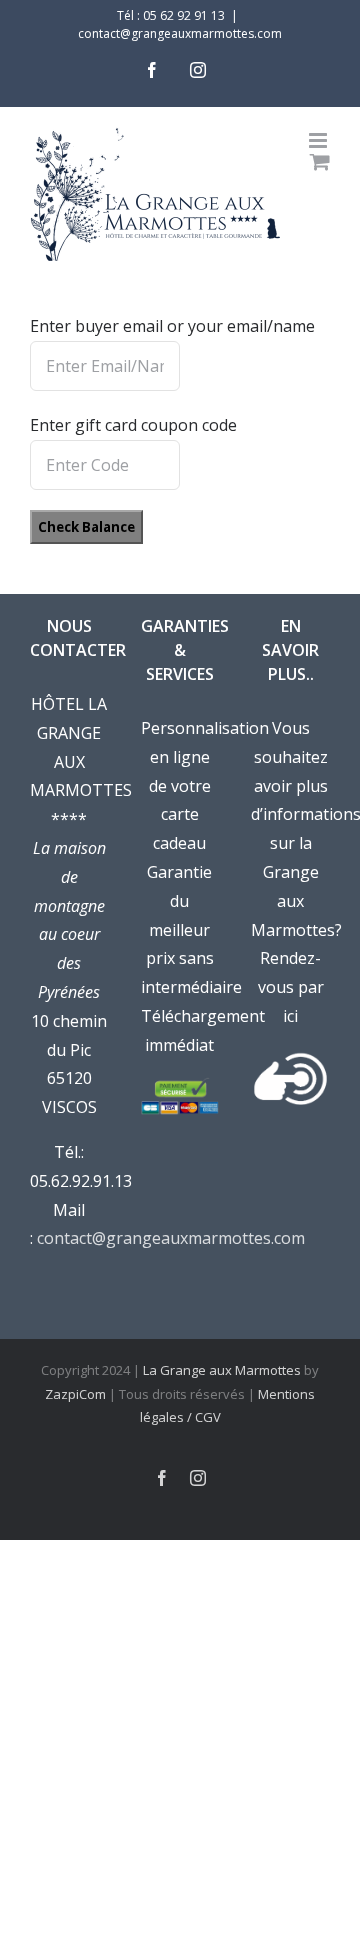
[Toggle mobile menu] (319, 140)
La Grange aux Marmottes (222, 1370)
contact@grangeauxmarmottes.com (180, 33)
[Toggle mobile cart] (320, 161)
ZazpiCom (75, 1394)
